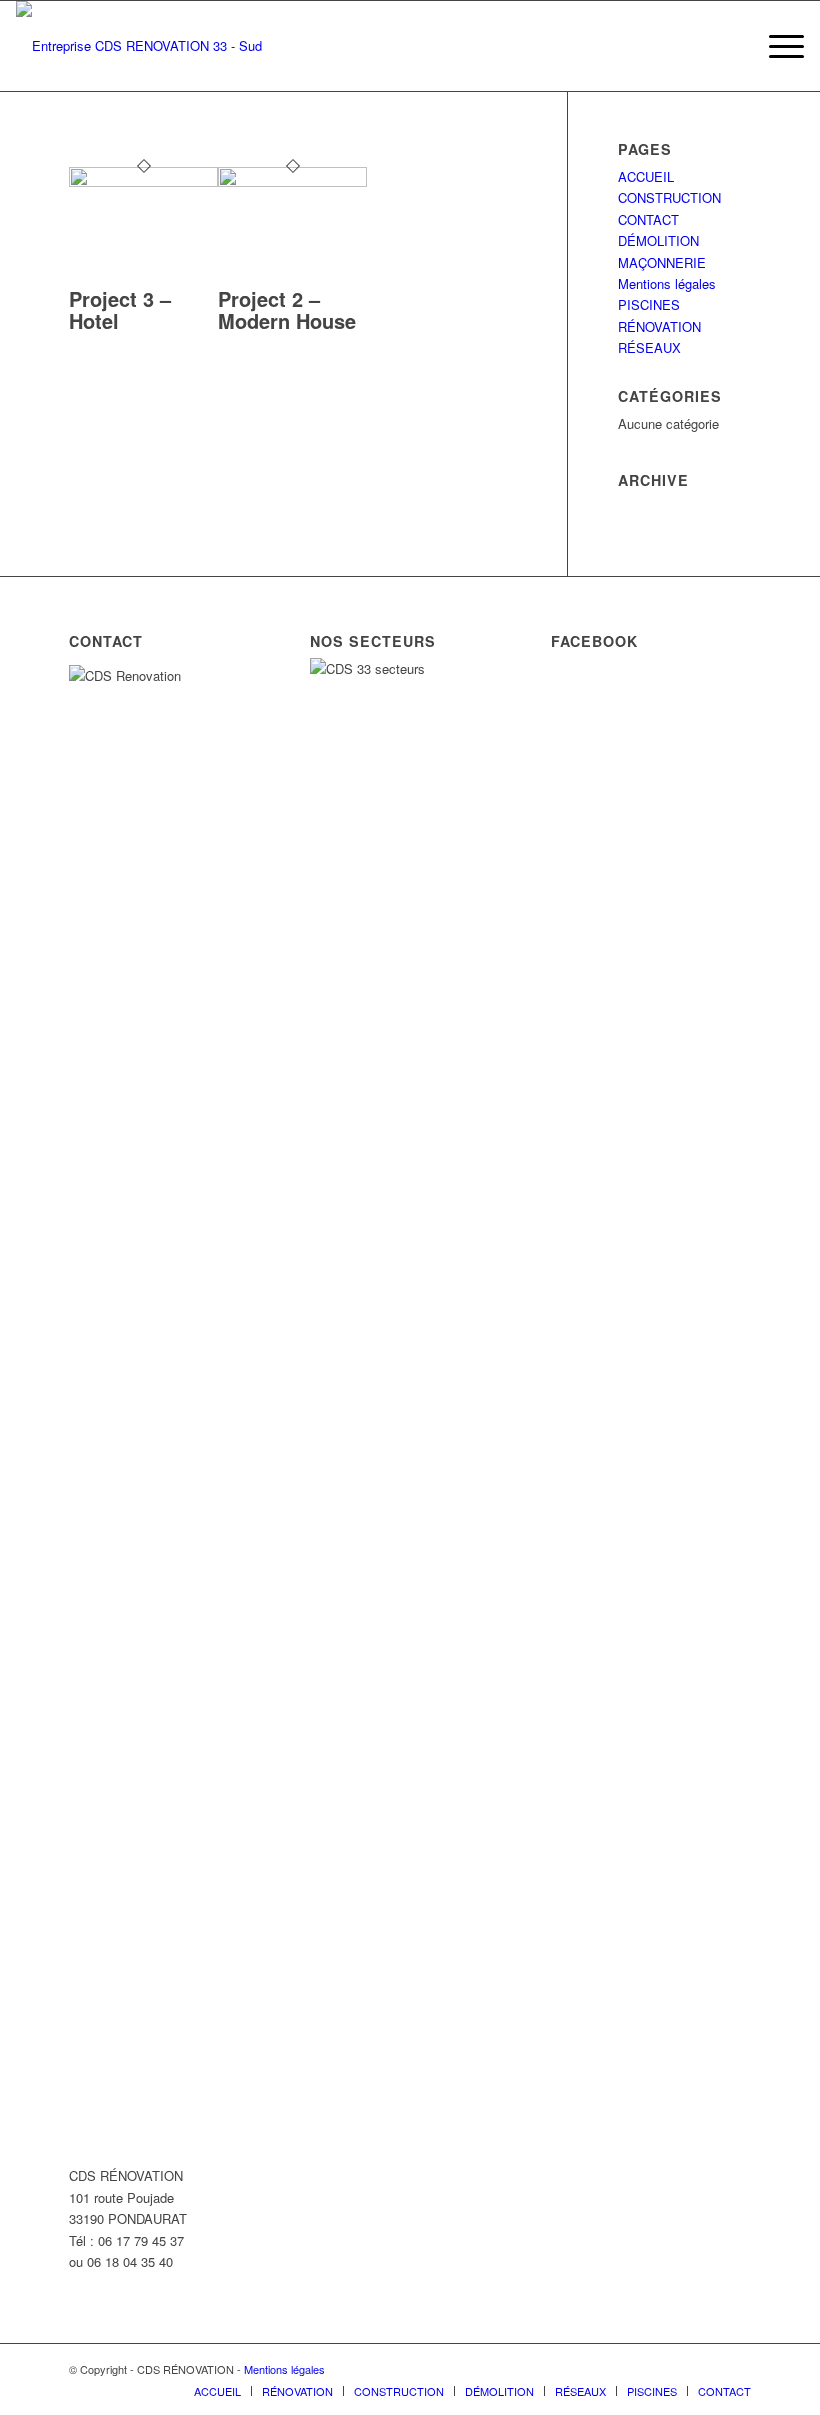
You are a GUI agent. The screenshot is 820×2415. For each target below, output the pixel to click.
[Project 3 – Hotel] (143, 181)
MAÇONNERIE (662, 262)
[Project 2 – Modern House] (292, 181)
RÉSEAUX (649, 347)
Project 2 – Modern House (287, 309)
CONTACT (648, 219)
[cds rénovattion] (151, 46)
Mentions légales (667, 283)
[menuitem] (776, 46)
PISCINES (649, 304)
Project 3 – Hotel (120, 309)
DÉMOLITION (658, 240)
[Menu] (776, 46)
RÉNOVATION (659, 326)
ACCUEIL (646, 176)
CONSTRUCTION (669, 197)
